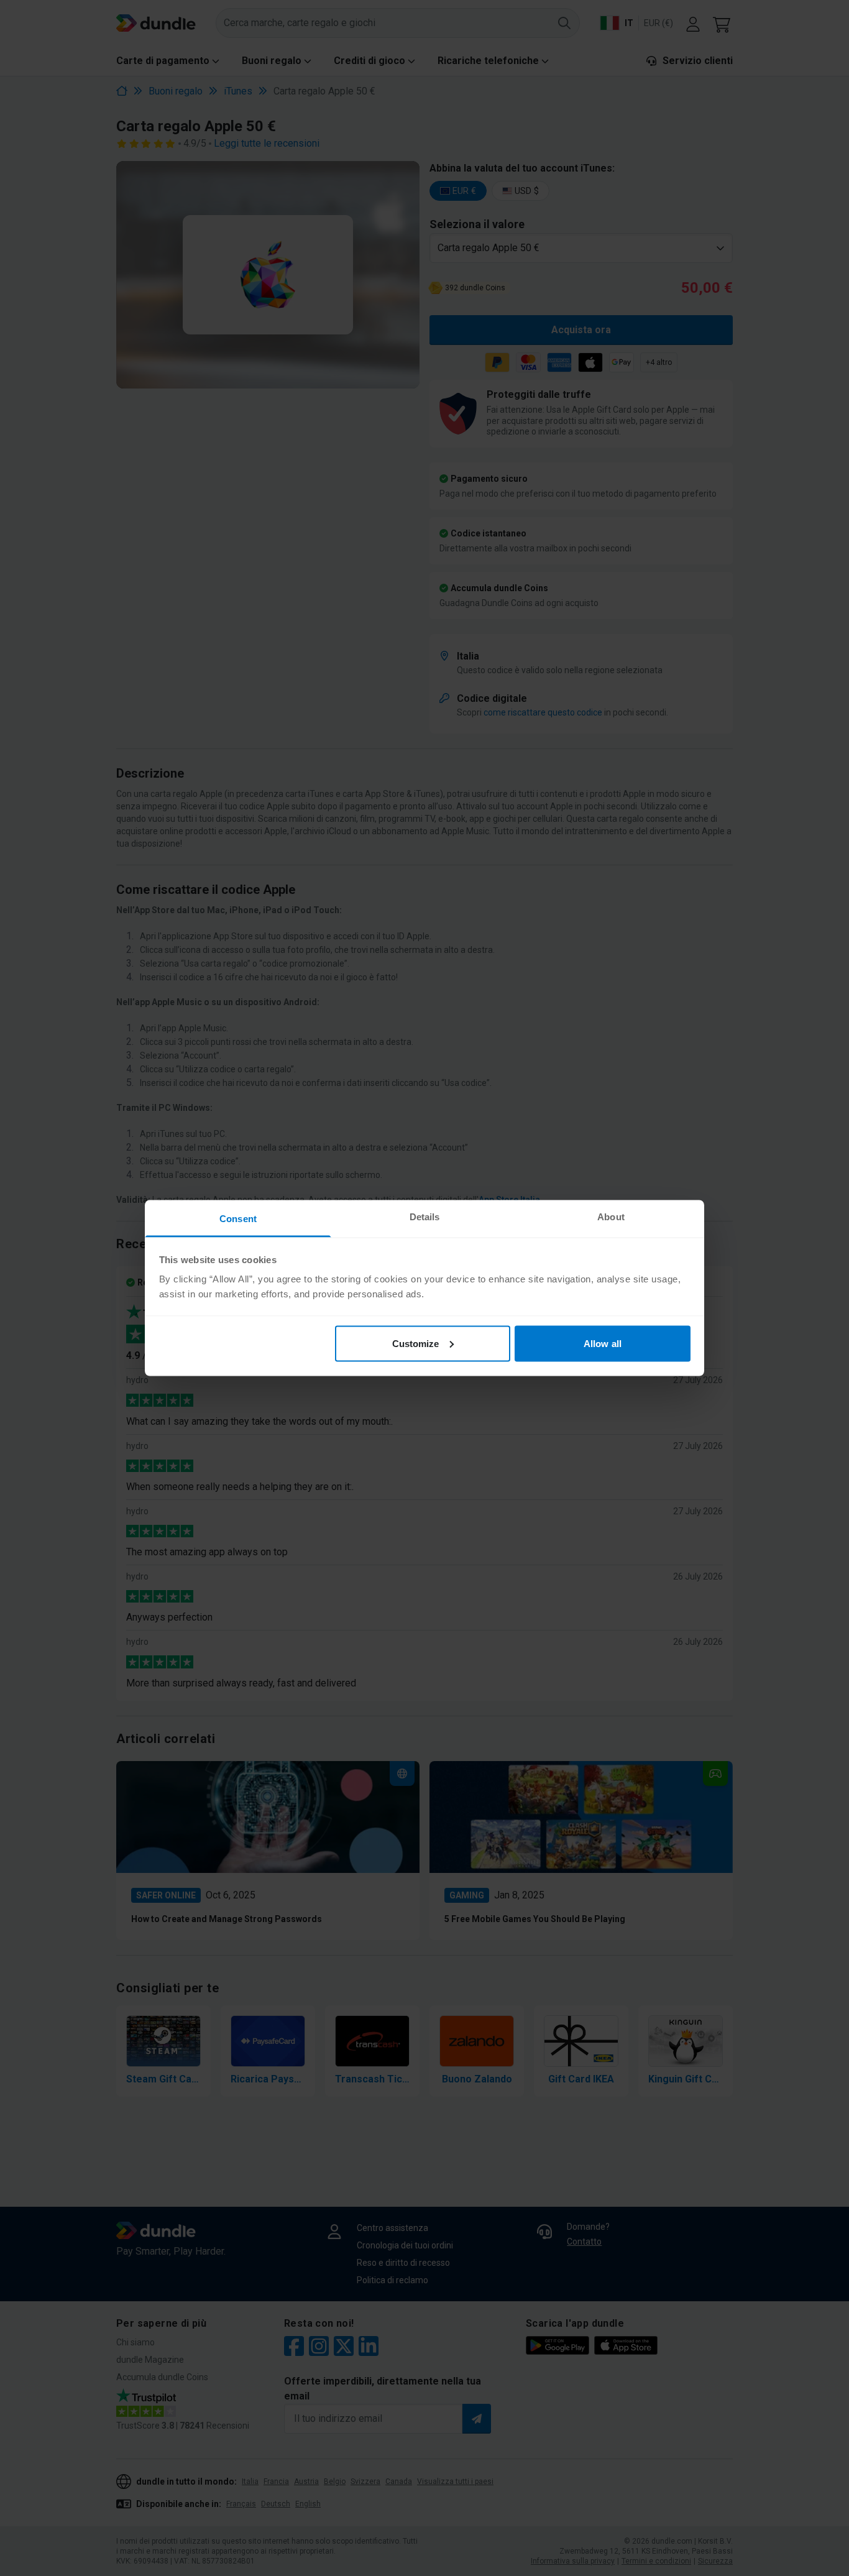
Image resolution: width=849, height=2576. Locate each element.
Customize (416, 1343)
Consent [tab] (238, 1219)
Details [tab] (425, 1217)
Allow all (603, 1343)
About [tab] (611, 1217)
